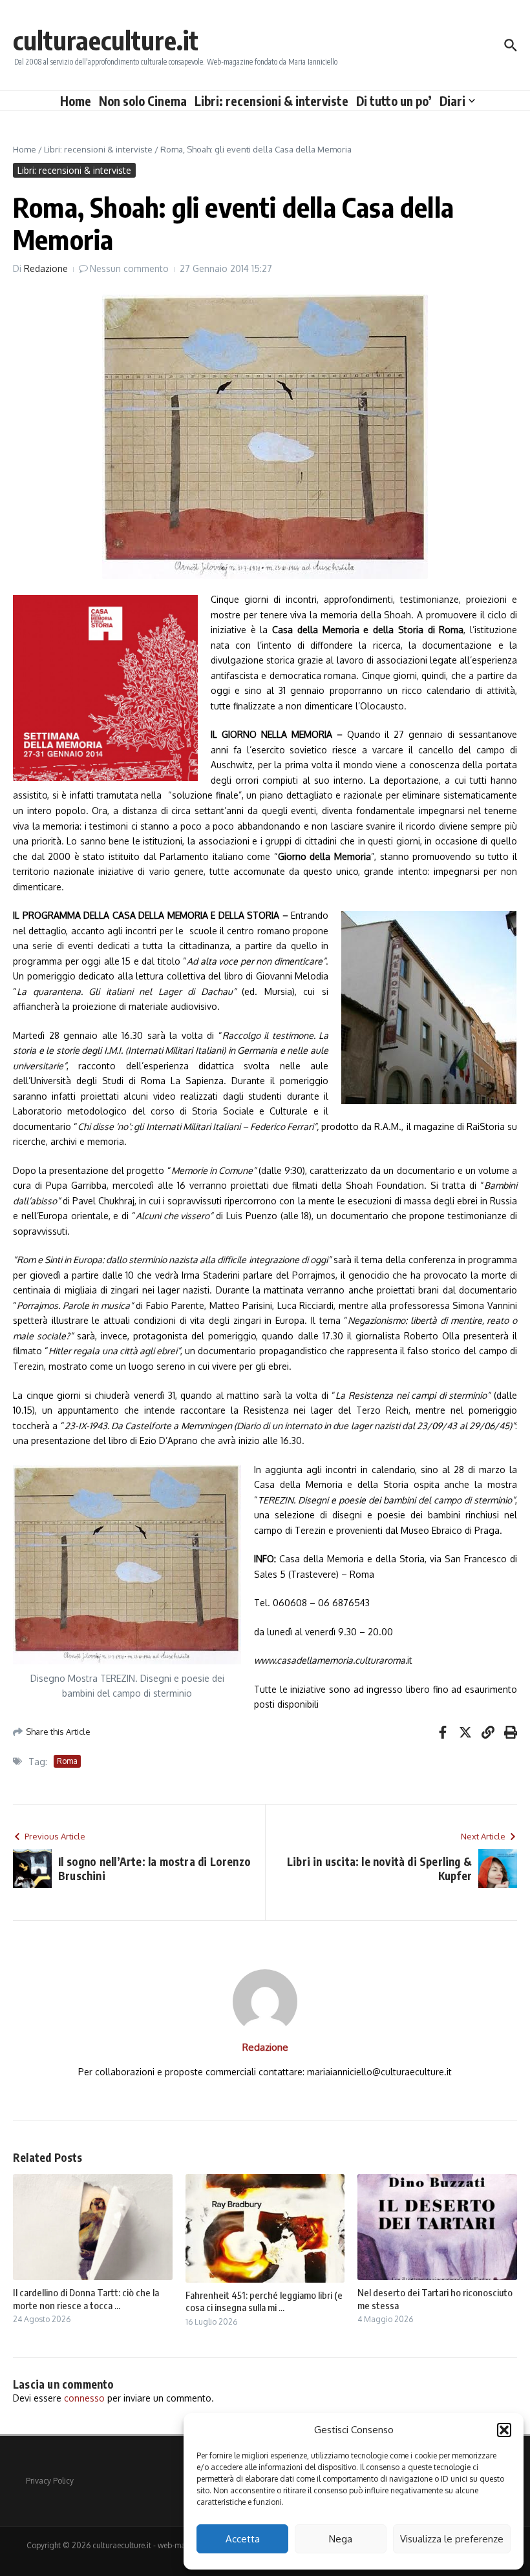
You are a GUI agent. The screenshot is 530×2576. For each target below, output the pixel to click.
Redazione (46, 268)
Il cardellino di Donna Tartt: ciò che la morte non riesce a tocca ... (86, 2299)
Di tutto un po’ (394, 101)
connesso (84, 2398)
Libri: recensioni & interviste (271, 101)
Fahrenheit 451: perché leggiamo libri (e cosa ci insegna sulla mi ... (264, 2301)
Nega (341, 2539)
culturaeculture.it (106, 40)
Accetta (243, 2539)
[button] (504, 2430)
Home (76, 101)
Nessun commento (129, 268)
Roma (67, 1761)
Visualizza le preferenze (452, 2539)
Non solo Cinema (143, 101)
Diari (452, 101)
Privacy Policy (50, 2481)
